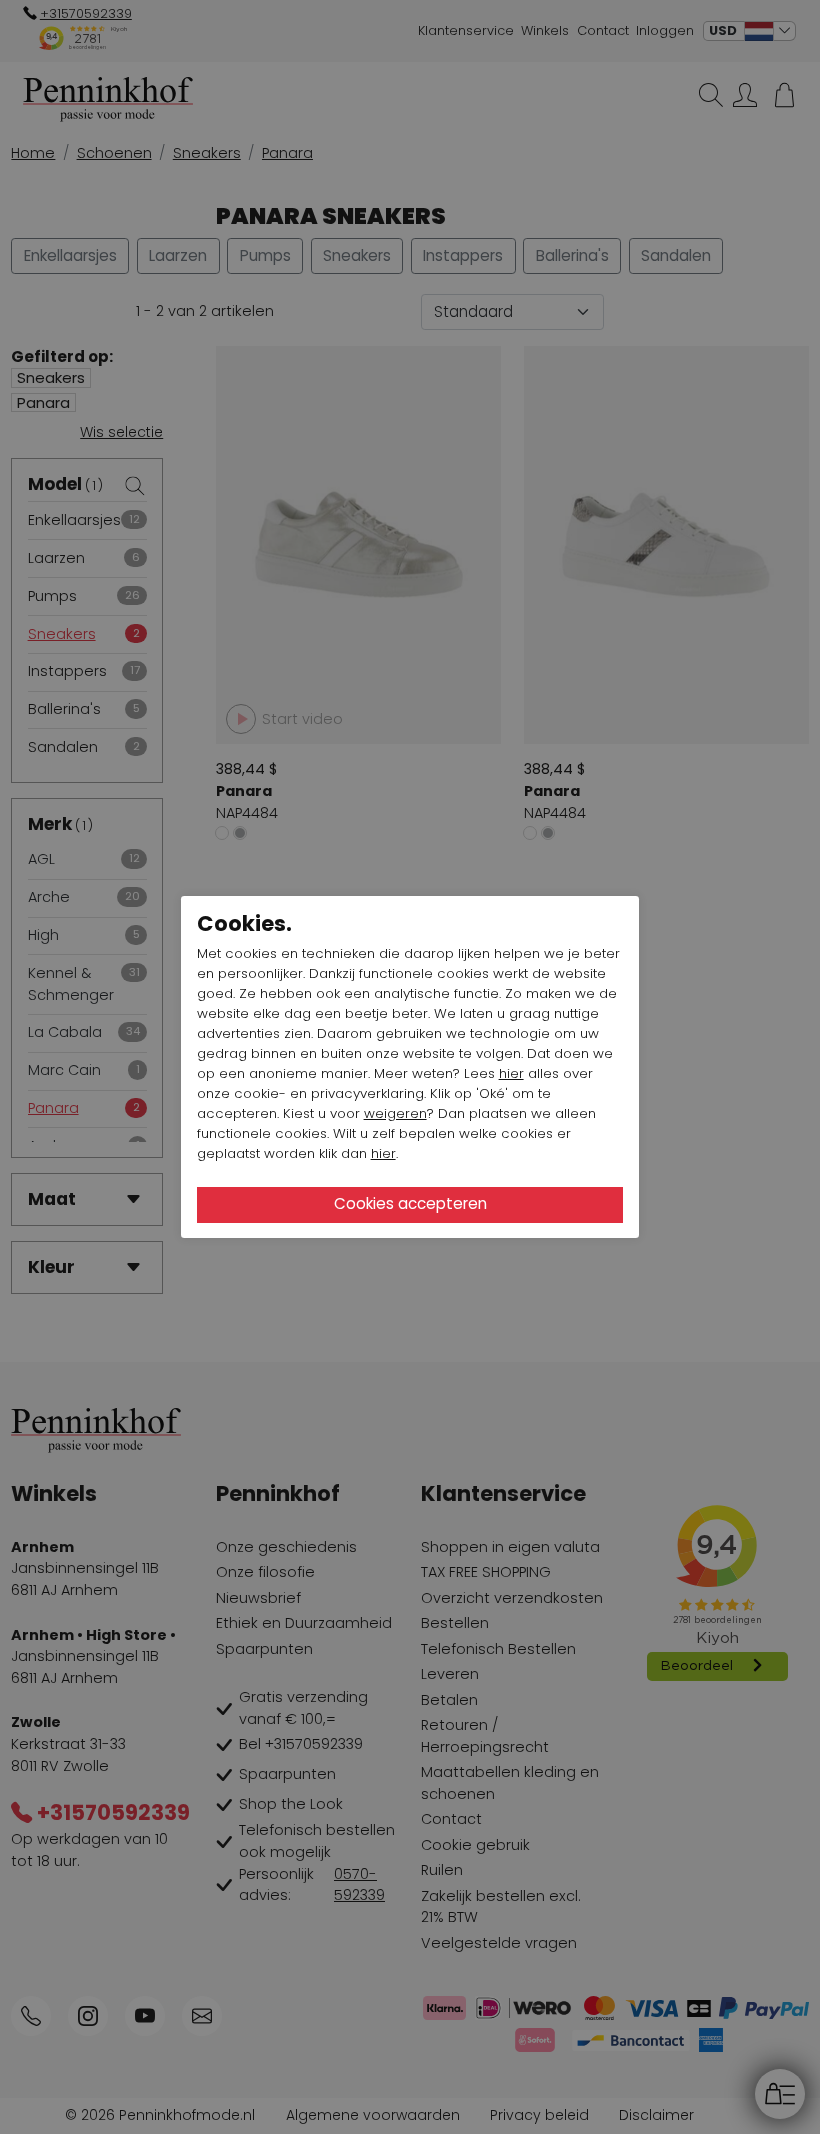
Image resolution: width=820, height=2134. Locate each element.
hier (511, 1073)
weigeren (395, 1113)
